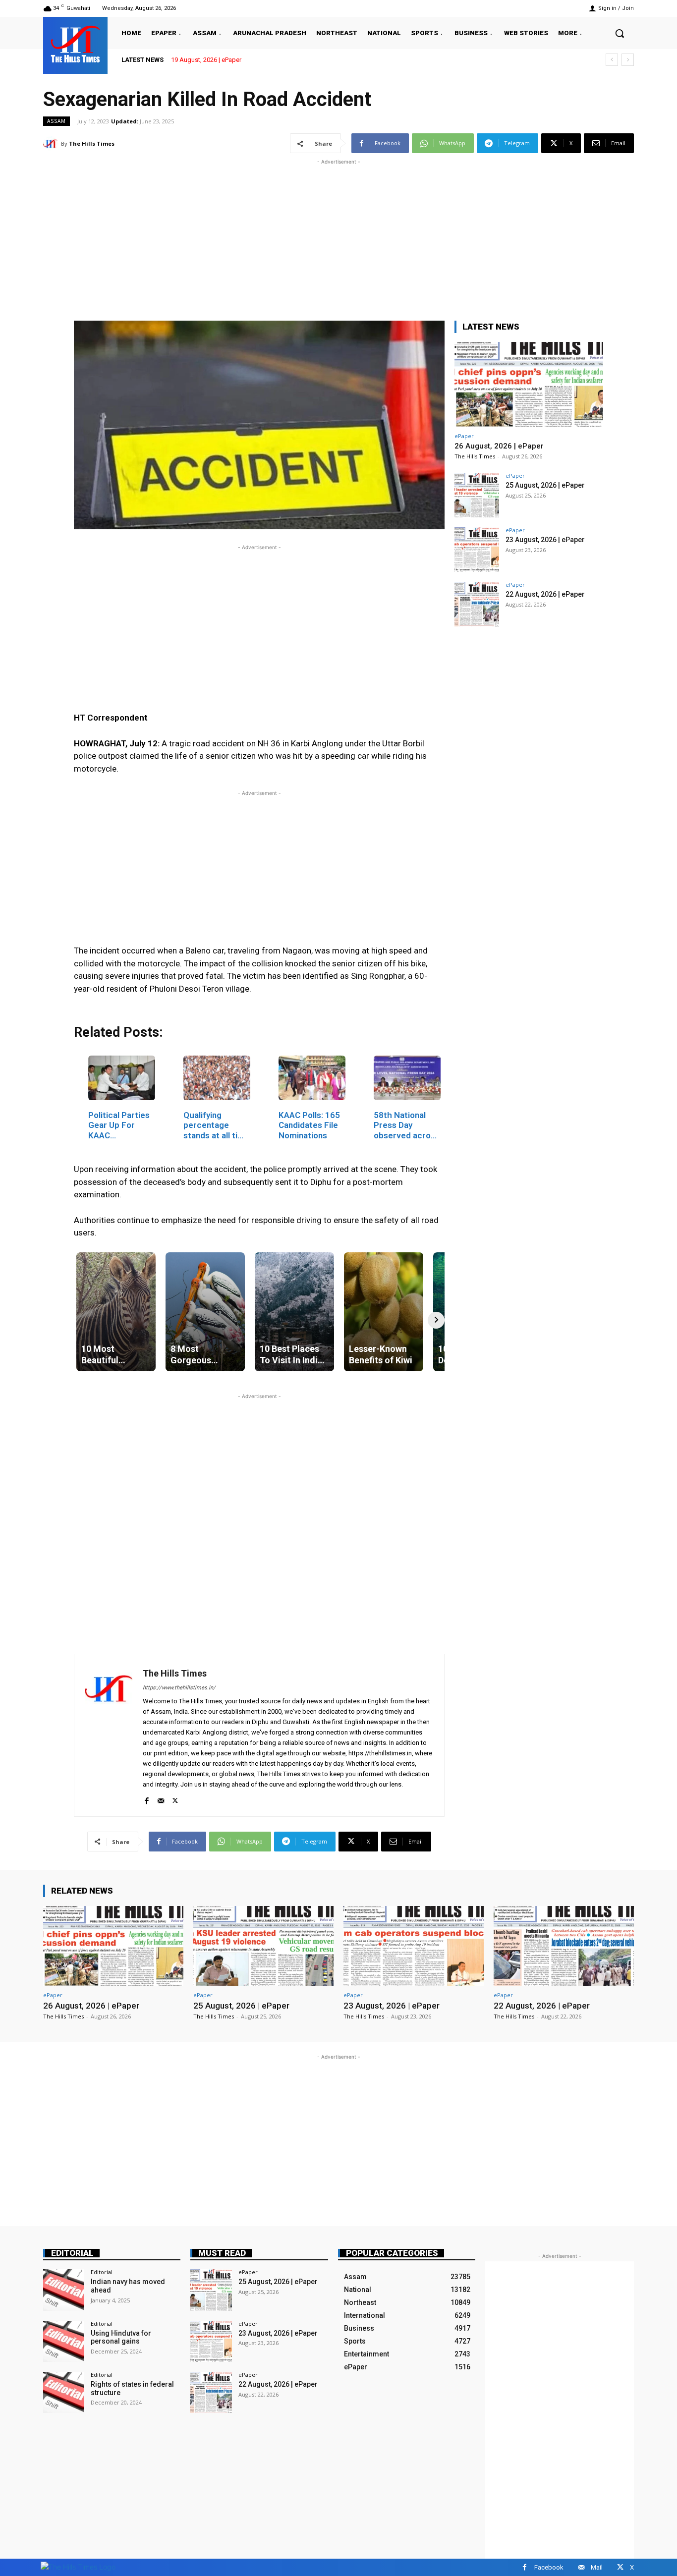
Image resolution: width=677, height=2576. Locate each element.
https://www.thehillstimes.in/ (179, 1688)
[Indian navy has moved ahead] (64, 2290)
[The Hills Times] (75, 44)
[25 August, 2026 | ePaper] (477, 495)
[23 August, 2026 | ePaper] (477, 550)
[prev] (612, 60)
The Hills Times (92, 143)
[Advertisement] (338, 236)
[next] (628, 60)
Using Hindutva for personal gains (121, 2337)
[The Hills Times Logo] (78, 2567)
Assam (56, 121)
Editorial (72, 2253)
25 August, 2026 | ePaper (545, 485)
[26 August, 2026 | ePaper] (529, 384)
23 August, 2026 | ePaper (545, 540)
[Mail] (161, 1799)
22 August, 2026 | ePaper (545, 594)
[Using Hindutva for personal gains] (64, 2341)
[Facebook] (146, 1799)
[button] (620, 33)
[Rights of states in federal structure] (64, 2392)
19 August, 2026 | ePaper (206, 60)
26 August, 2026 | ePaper (499, 446)
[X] (175, 1799)
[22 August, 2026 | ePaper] (477, 604)
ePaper (464, 436)
